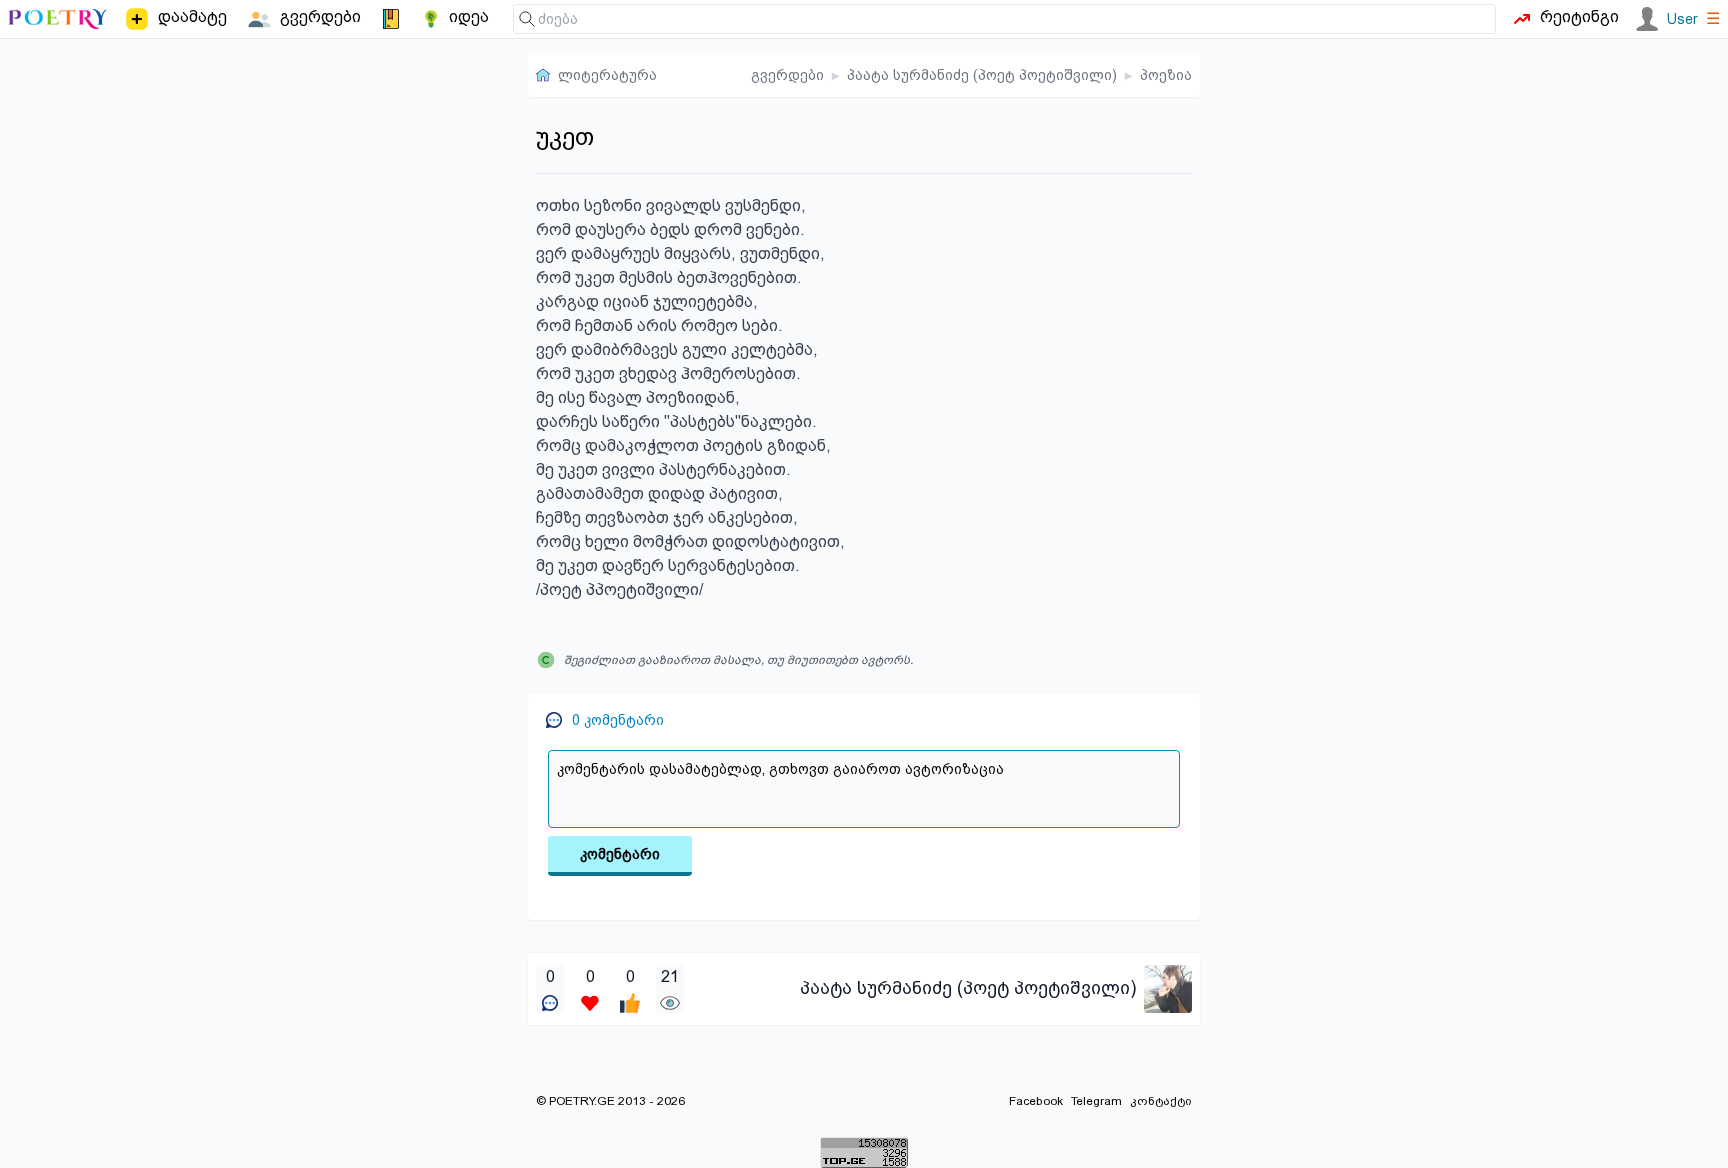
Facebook (1036, 1101)
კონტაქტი (1161, 1101)
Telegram (1096, 1101)
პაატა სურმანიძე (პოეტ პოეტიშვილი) (982, 75)
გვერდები (787, 75)
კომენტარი (620, 854)
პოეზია (1166, 75)
